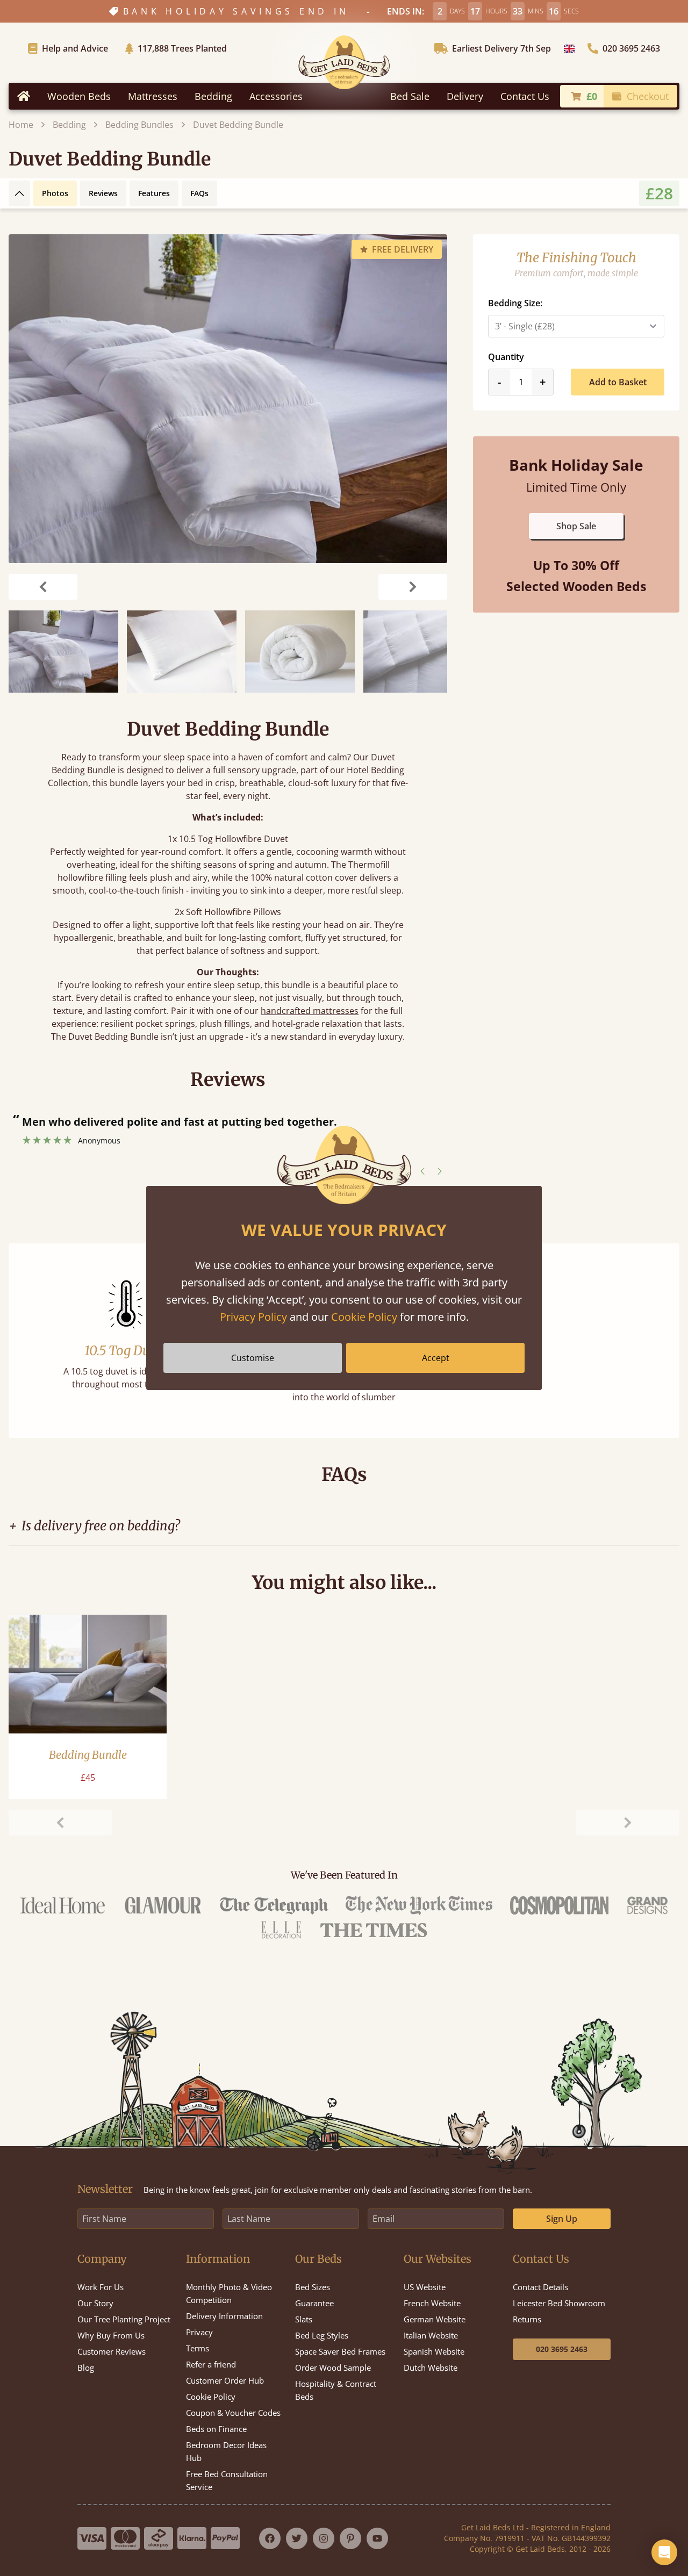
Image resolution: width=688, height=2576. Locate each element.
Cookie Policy (364, 1317)
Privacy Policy (253, 1317)
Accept (436, 1358)
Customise (253, 1358)
